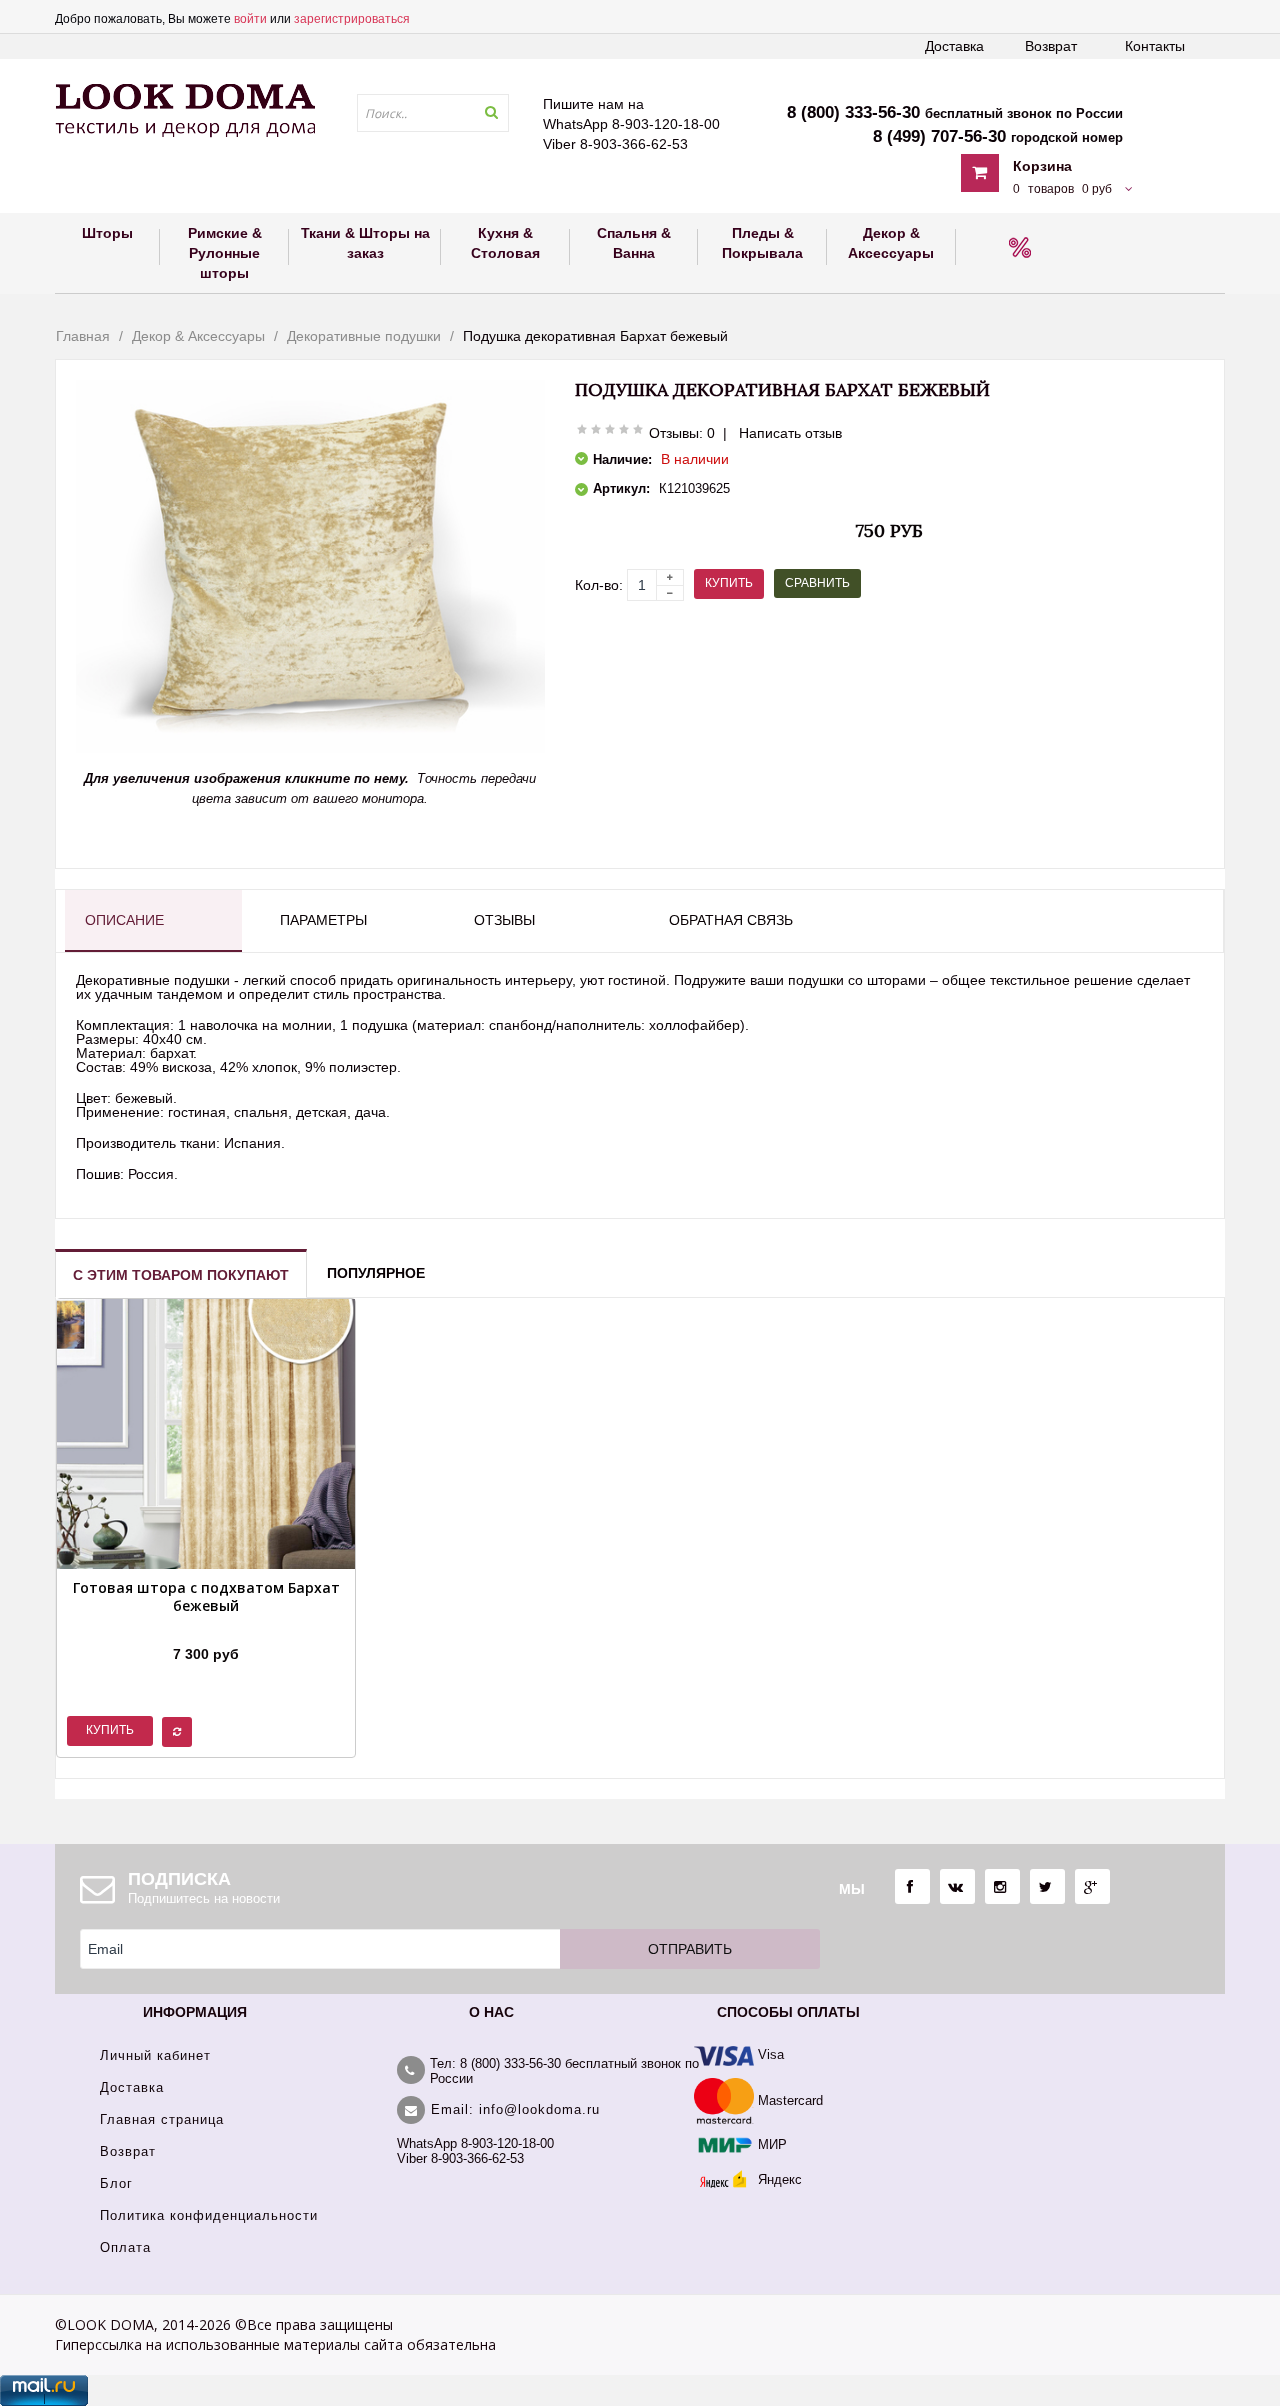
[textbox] (433, 113)
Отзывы (504, 920)
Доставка (954, 46)
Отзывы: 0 (682, 433)
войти (250, 19)
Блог (116, 2183)
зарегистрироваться (352, 19)
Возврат (1051, 46)
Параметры (323, 920)
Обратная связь (731, 920)
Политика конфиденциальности (209, 2215)
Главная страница (162, 2119)
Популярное (376, 1273)
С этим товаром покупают (181, 1275)
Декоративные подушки (364, 336)
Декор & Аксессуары (198, 336)
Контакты (1155, 46)
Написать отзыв (790, 433)
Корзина (1042, 166)
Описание (124, 920)
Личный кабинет (155, 2055)
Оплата (125, 2247)
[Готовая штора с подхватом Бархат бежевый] (206, 1629)
